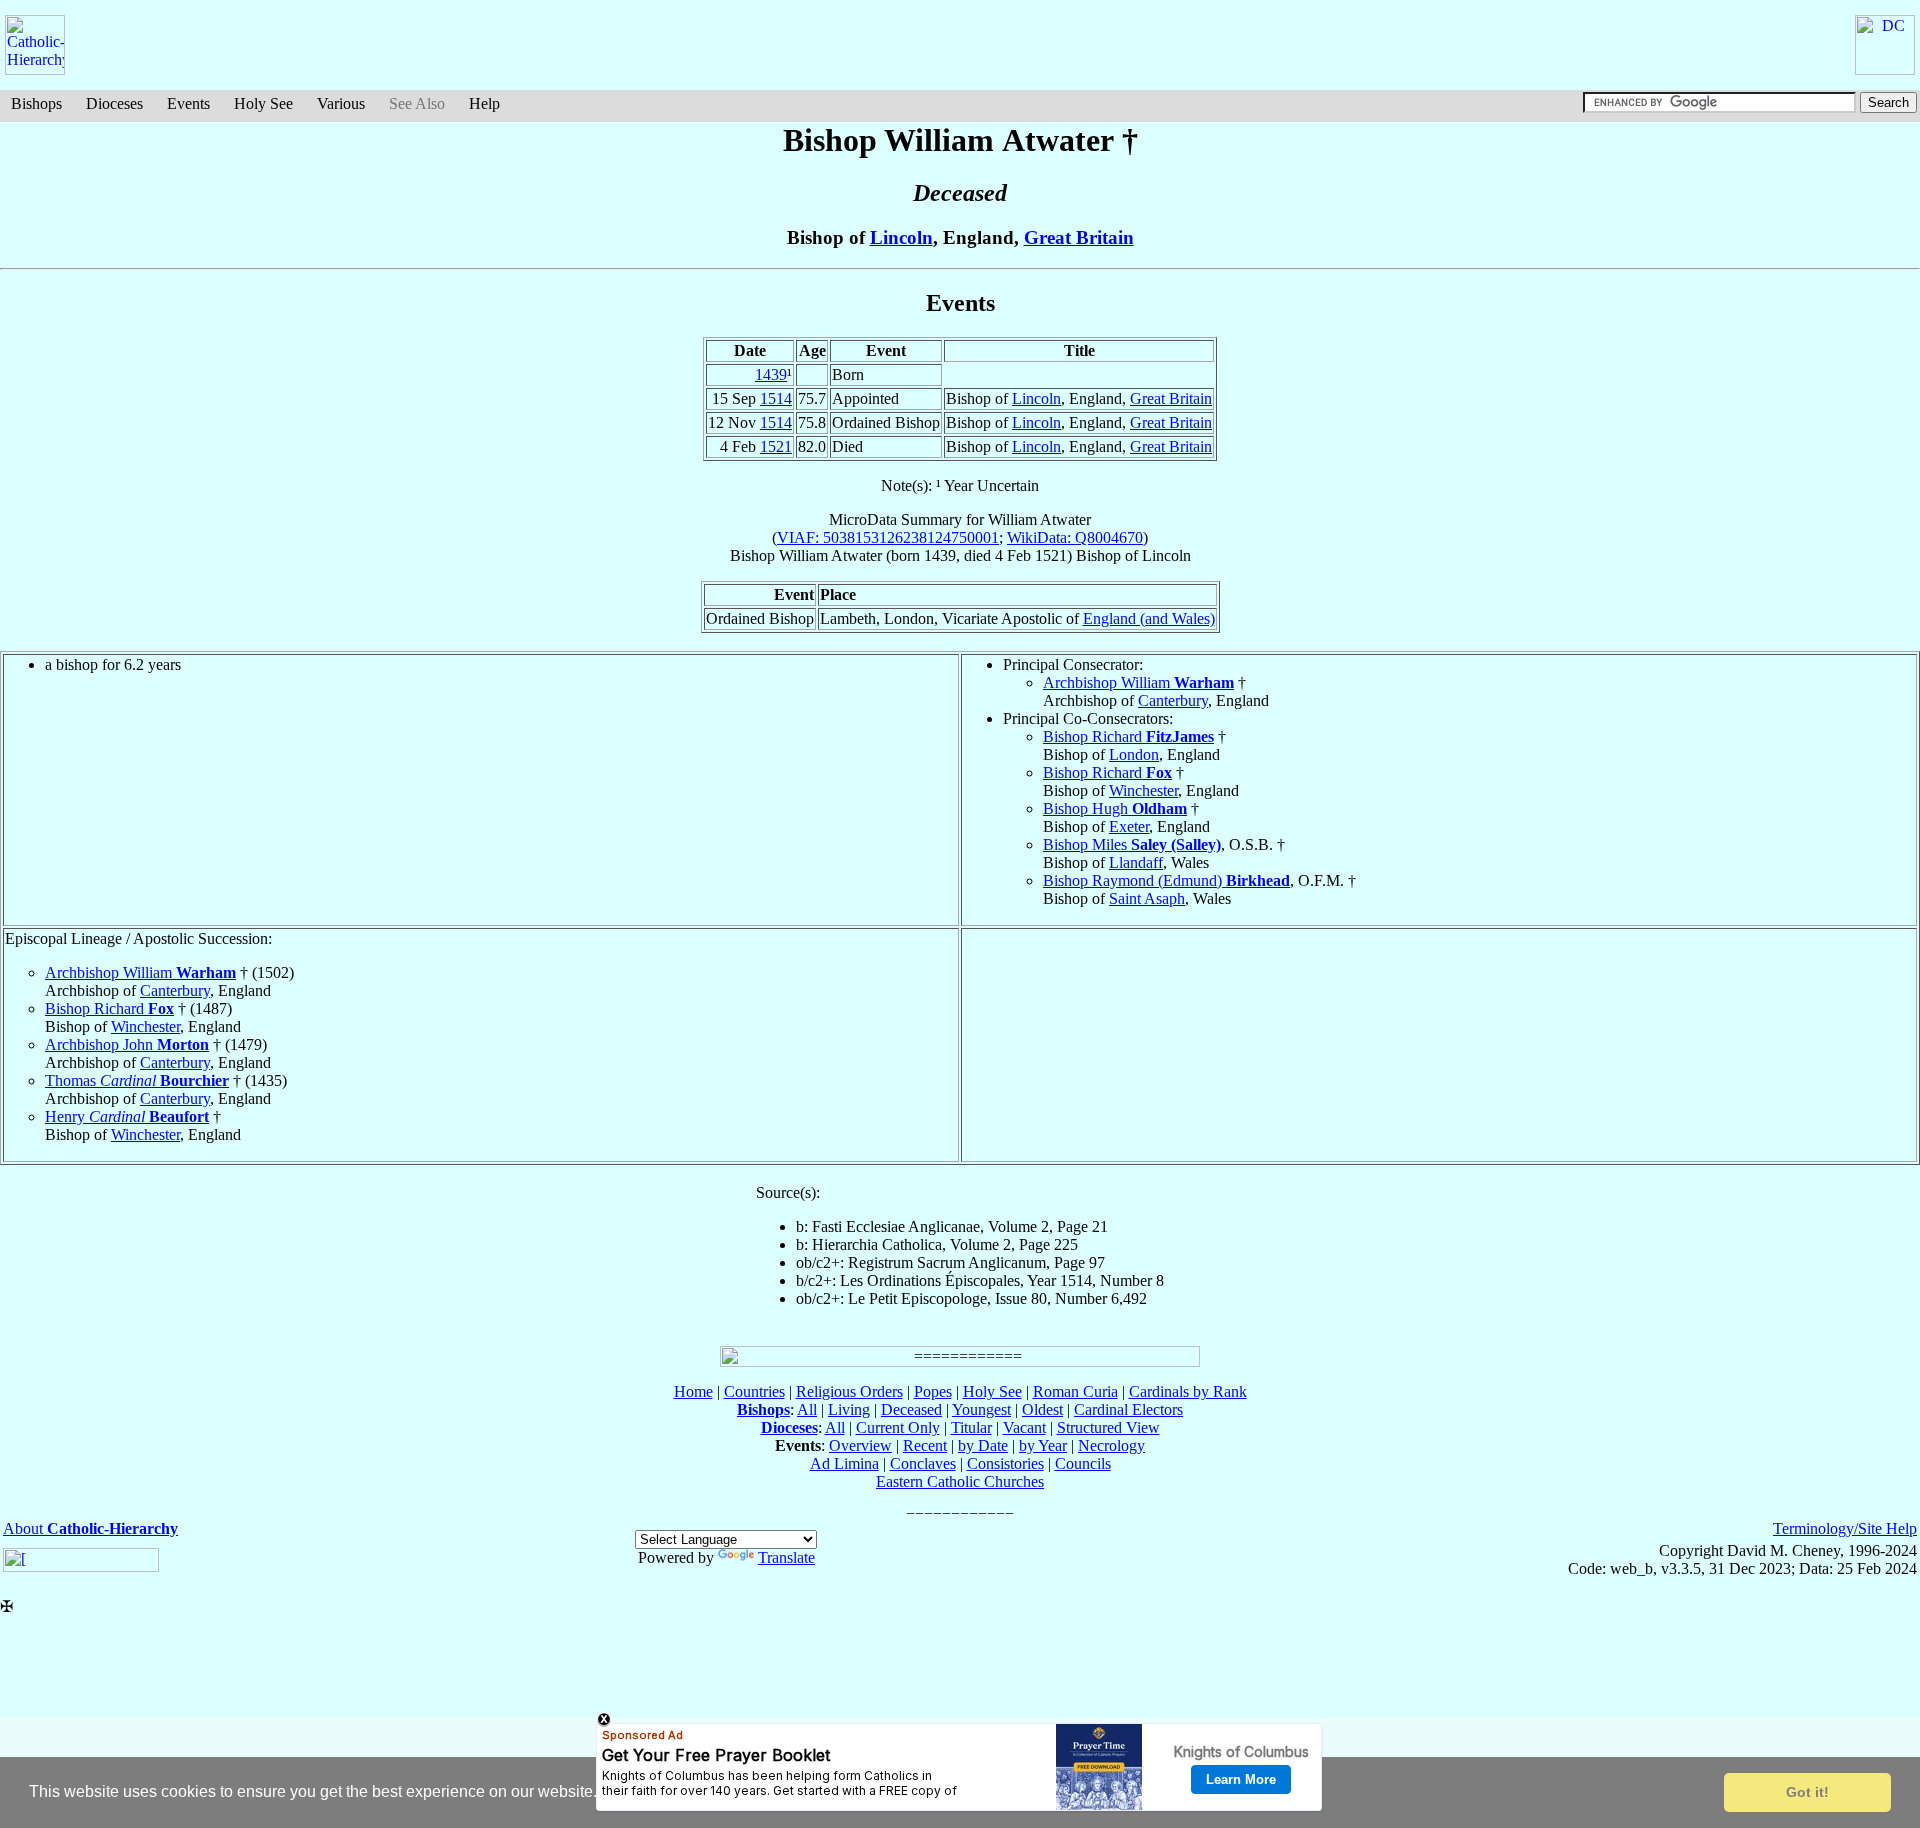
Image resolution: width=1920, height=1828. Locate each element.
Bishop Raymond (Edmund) (1166, 880)
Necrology (1111, 1445)
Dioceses (114, 103)
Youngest (981, 1409)
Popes (933, 1391)
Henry (127, 1116)
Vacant (1024, 1427)
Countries (754, 1391)
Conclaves (923, 1463)
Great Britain (1079, 237)
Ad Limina (844, 1463)
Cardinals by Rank (1188, 1391)
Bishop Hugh (1115, 808)
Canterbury (1173, 700)
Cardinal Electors (1128, 1409)
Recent (925, 1445)
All (807, 1409)
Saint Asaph (1147, 898)
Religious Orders (849, 1391)
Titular (971, 1427)
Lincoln (901, 237)
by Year (1043, 1445)
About (90, 1528)
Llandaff (1136, 862)
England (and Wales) (1149, 618)
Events (188, 103)
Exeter (1129, 826)
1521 (776, 446)
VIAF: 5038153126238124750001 (888, 537)
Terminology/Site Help (1845, 1528)
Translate (786, 1557)
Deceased (911, 1409)
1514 (776, 398)
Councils (1083, 1463)
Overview (860, 1445)
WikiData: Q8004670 (1075, 537)
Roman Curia (1075, 1391)
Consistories (1005, 1463)
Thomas (137, 1080)
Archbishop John (127, 1044)
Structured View (1108, 1427)
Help (484, 103)
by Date (983, 1445)
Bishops (36, 103)
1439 (771, 374)
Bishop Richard (1128, 736)
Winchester (1143, 790)
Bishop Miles (1132, 844)
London (1134, 754)
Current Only (898, 1427)
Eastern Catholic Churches (960, 1481)
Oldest (1042, 1409)
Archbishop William (1138, 682)
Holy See (263, 103)
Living (849, 1409)
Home (693, 1391)
